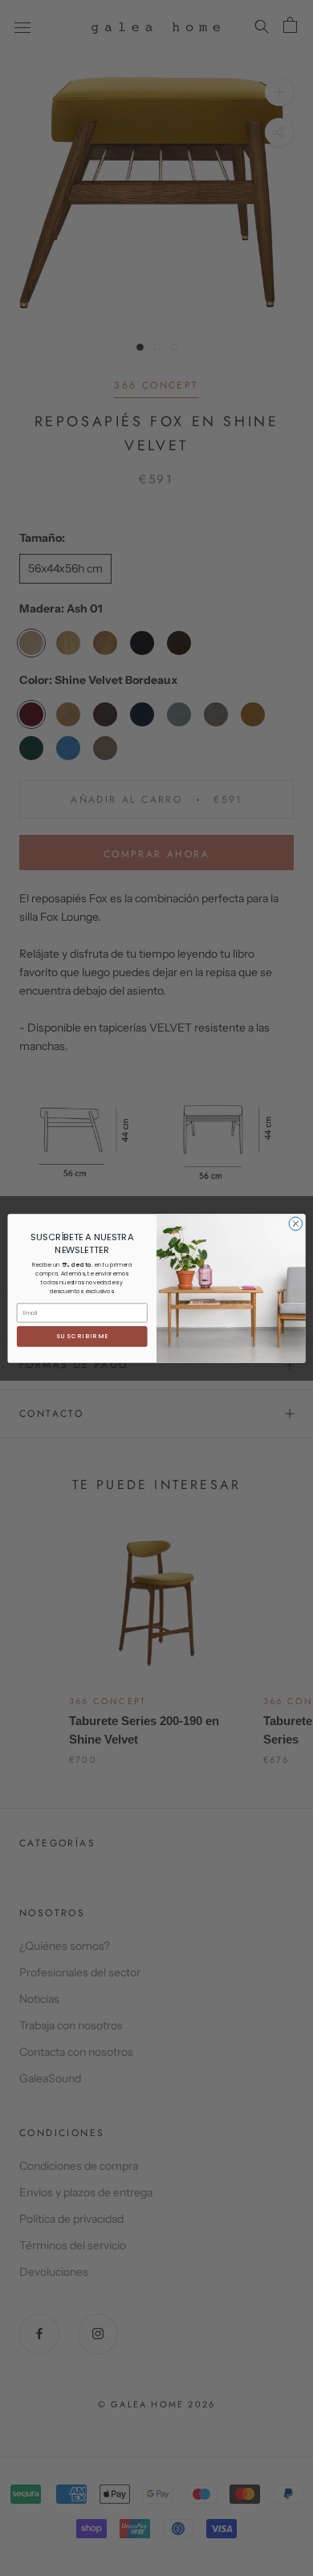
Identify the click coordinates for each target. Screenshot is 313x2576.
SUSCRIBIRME (82, 1336)
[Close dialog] (296, 1224)
